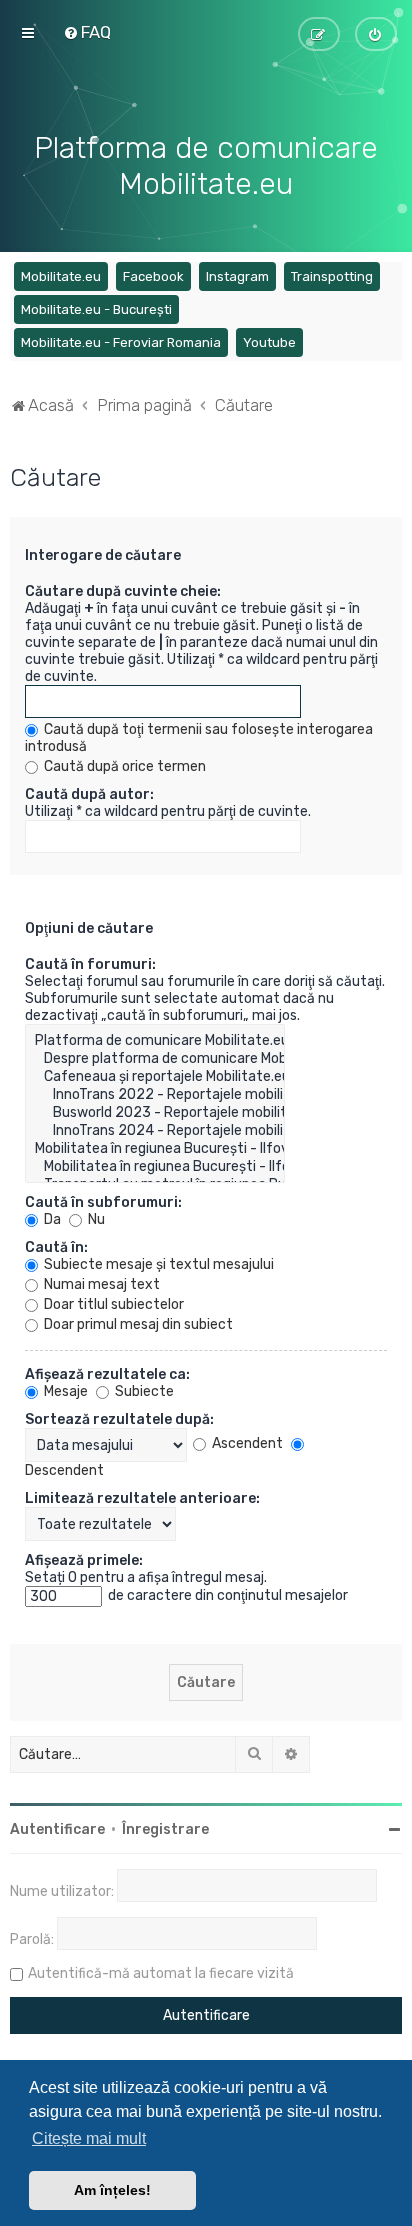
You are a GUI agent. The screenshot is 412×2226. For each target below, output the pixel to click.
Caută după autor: (89, 794)
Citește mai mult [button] (89, 2138)
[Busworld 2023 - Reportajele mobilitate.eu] (155, 1113)
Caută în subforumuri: (103, 1202)
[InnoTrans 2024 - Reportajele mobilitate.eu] (155, 1131)
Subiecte (143, 1391)
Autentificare (57, 1829)
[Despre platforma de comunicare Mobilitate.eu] (155, 1059)
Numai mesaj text (100, 1284)
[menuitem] (87, 32)
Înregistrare (165, 1829)
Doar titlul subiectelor (112, 1304)
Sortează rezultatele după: (119, 1419)
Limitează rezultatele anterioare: (142, 1498)
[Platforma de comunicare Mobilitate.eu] (155, 1041)
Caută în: (56, 1247)
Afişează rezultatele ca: (107, 1374)
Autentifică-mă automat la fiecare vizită (161, 1973)
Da (51, 1219)
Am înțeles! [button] (112, 2190)
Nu (95, 1219)
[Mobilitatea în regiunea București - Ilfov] (155, 1149)
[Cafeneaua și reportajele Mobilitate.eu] (155, 1077)
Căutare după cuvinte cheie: (123, 591)
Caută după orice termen (123, 766)
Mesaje (64, 1391)
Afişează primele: (84, 1560)
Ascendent (246, 1443)
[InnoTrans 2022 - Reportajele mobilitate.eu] (155, 1095)
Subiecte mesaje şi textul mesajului (157, 1264)
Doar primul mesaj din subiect (137, 1324)
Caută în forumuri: (90, 964)
